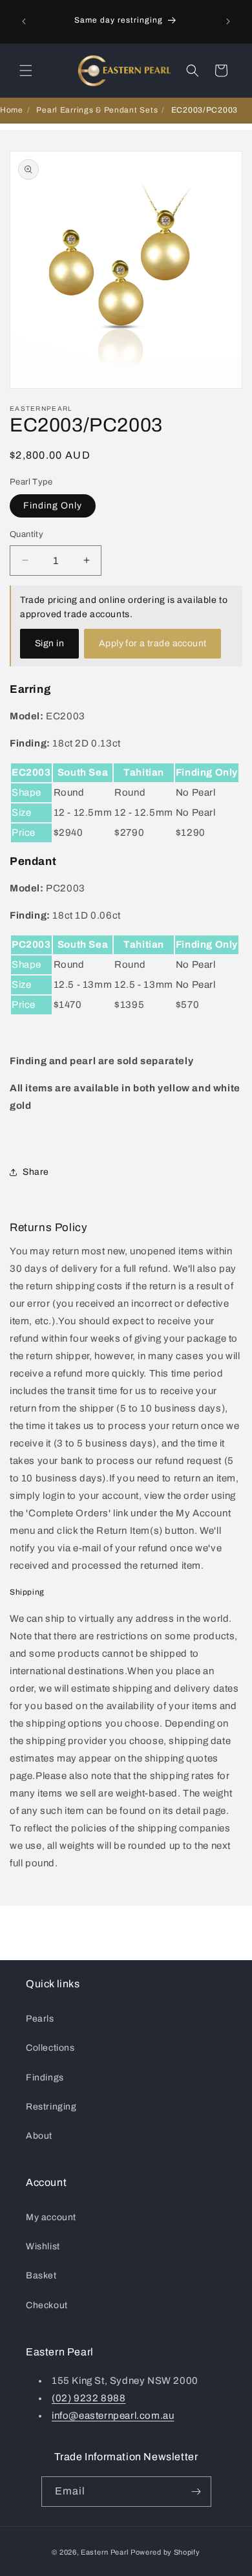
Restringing (51, 2107)
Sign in (49, 643)
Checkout (47, 2305)
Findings (45, 2078)
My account (51, 2217)
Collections (50, 2048)
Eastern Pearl (105, 2552)
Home (12, 110)
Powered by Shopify (165, 2552)
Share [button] (36, 1172)
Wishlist (43, 2246)
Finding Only (53, 506)
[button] (26, 71)
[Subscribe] (196, 2492)
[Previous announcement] (24, 21)
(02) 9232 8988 (89, 2398)
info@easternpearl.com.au (113, 2416)
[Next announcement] (228, 21)
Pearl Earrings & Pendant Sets (97, 110)
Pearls (40, 2019)
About (39, 2136)
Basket (41, 2276)
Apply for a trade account (153, 643)
